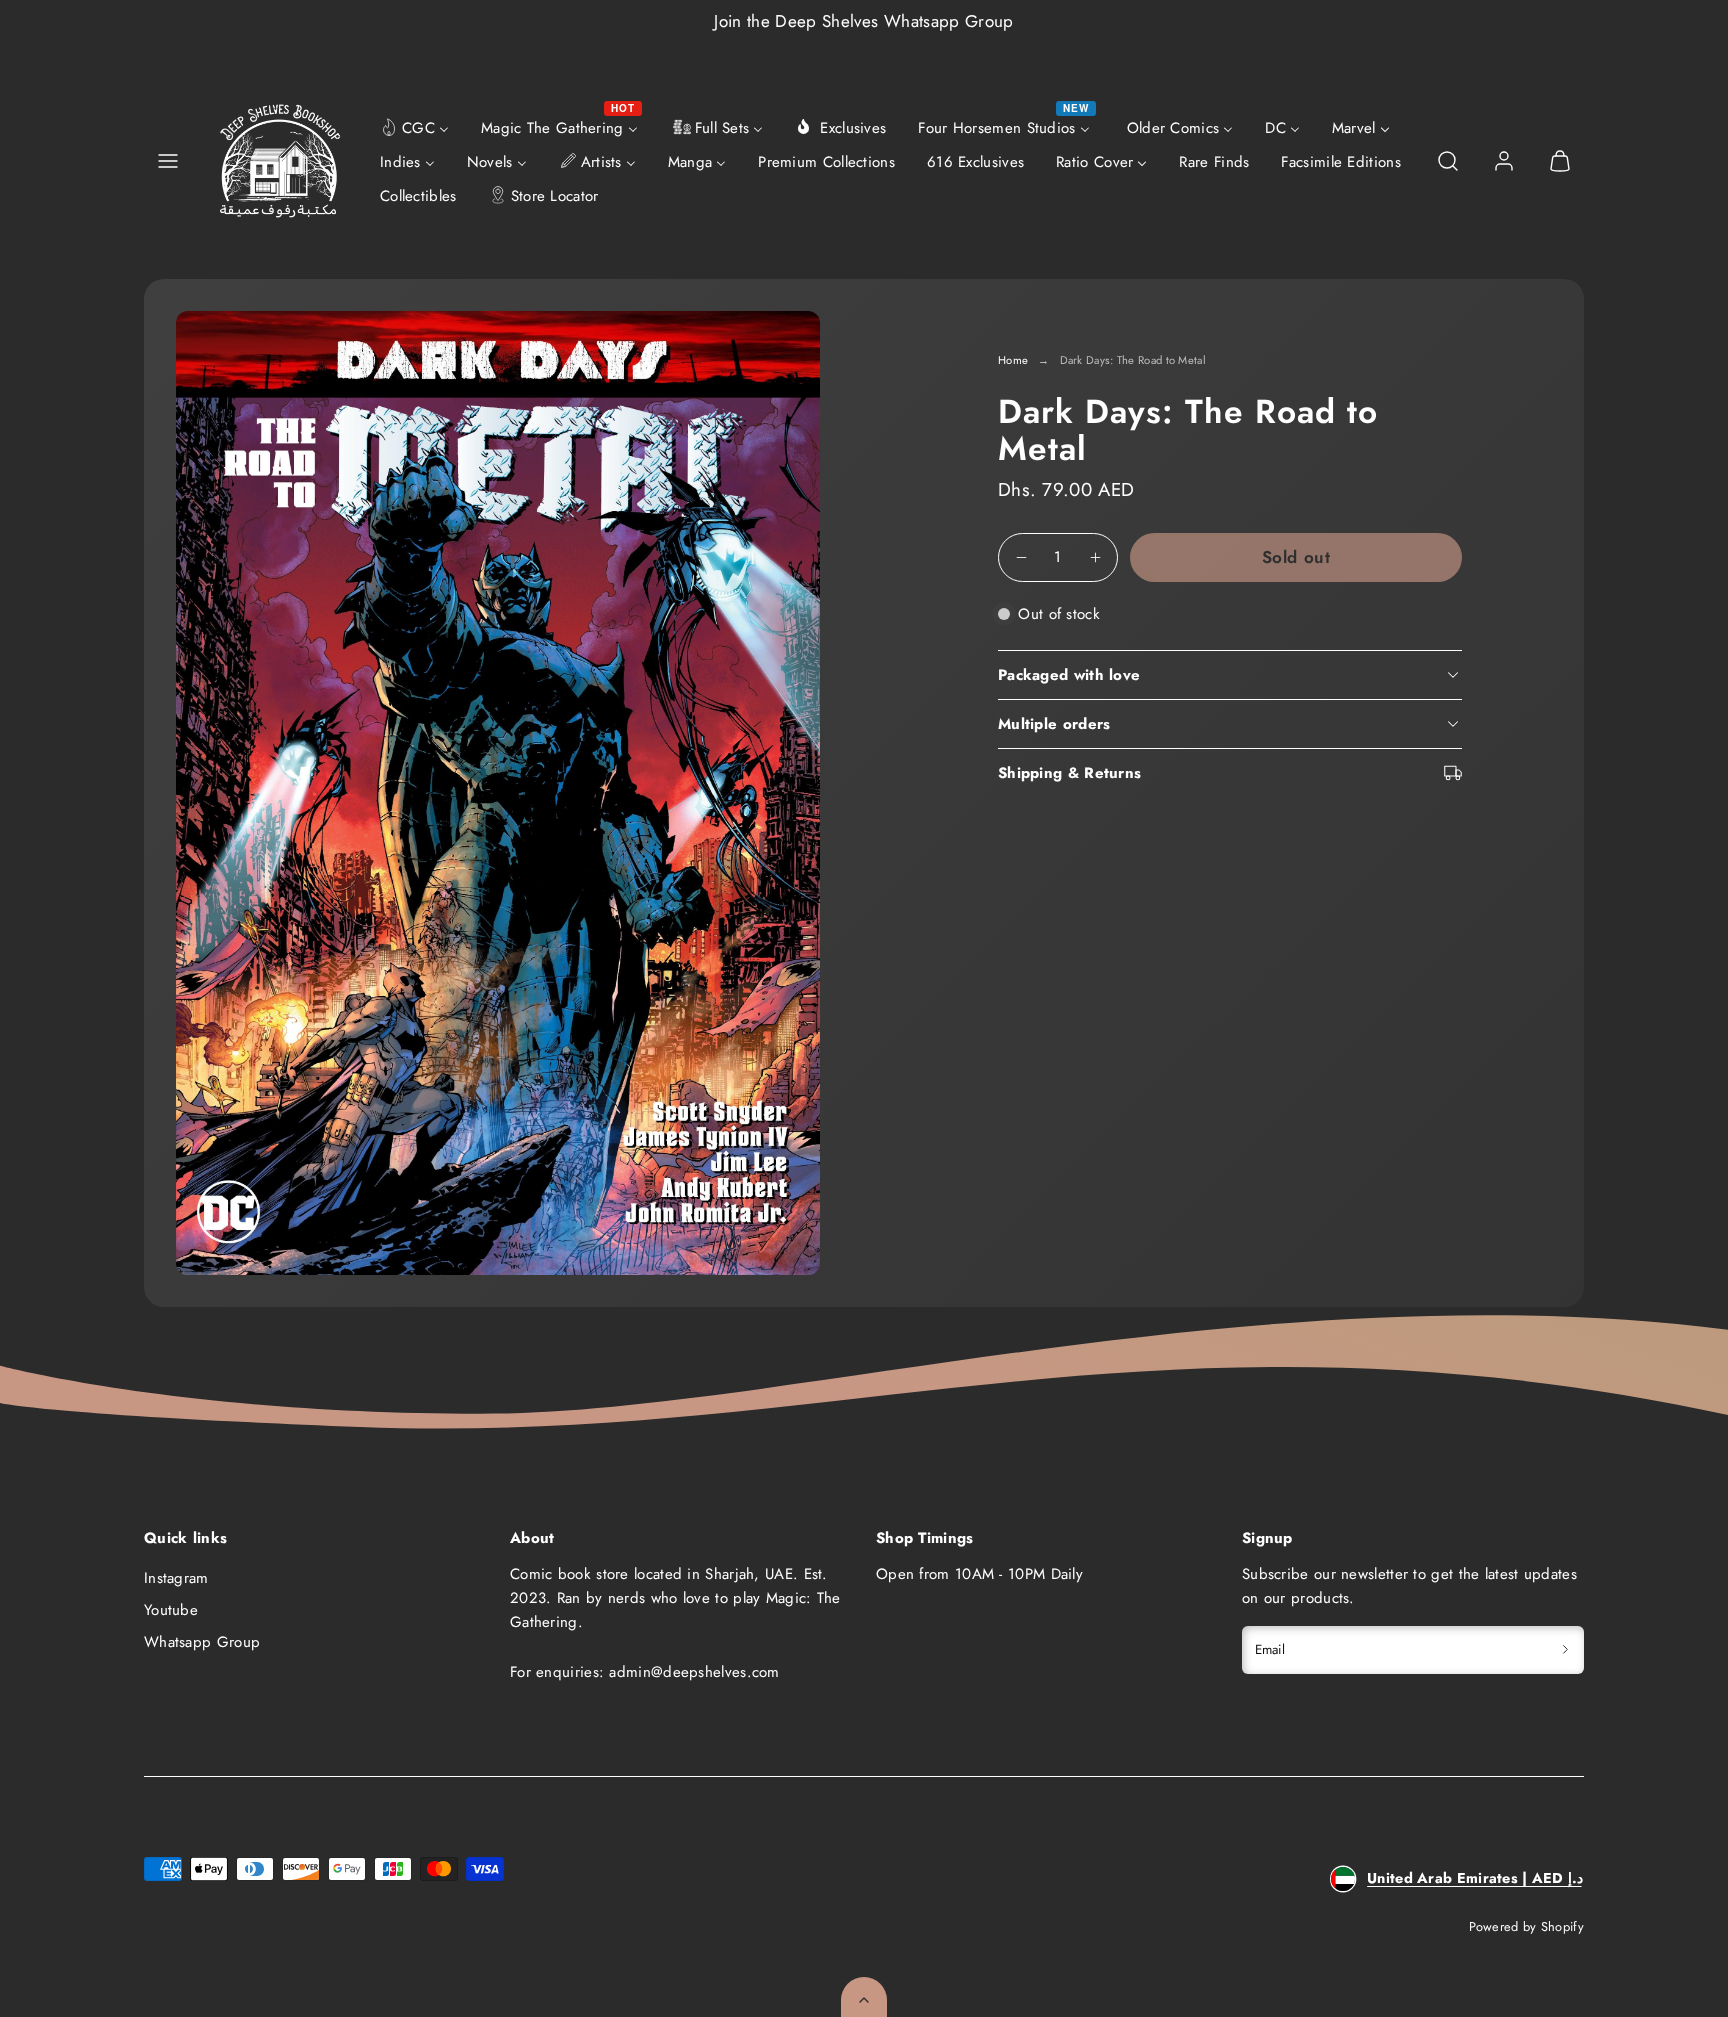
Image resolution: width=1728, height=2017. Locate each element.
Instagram (176, 1578)
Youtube (171, 1610)
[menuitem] (414, 127)
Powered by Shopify (1526, 1926)
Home (1013, 360)
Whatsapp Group (202, 1642)
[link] (1504, 161)
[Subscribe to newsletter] (1565, 1650)
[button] (168, 161)
